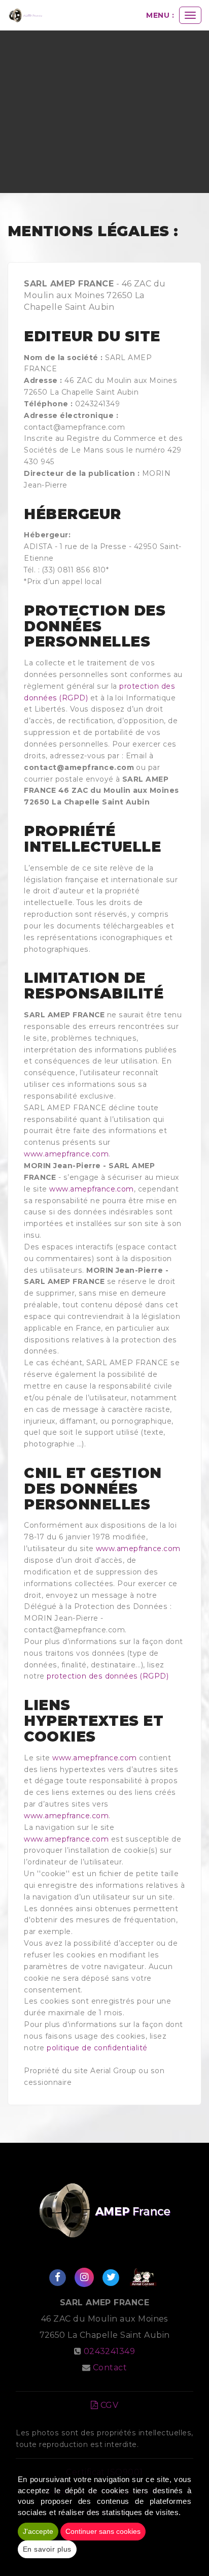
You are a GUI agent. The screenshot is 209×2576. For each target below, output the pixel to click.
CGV (108, 2405)
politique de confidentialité (97, 2048)
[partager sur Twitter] (111, 2277)
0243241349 (110, 2351)
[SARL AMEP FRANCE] (25, 15)
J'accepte (38, 2531)
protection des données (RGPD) (108, 1676)
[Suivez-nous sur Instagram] (84, 2277)
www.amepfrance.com (66, 1154)
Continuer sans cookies (103, 2531)
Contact (110, 2368)
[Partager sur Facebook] (57, 2277)
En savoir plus (47, 2549)
